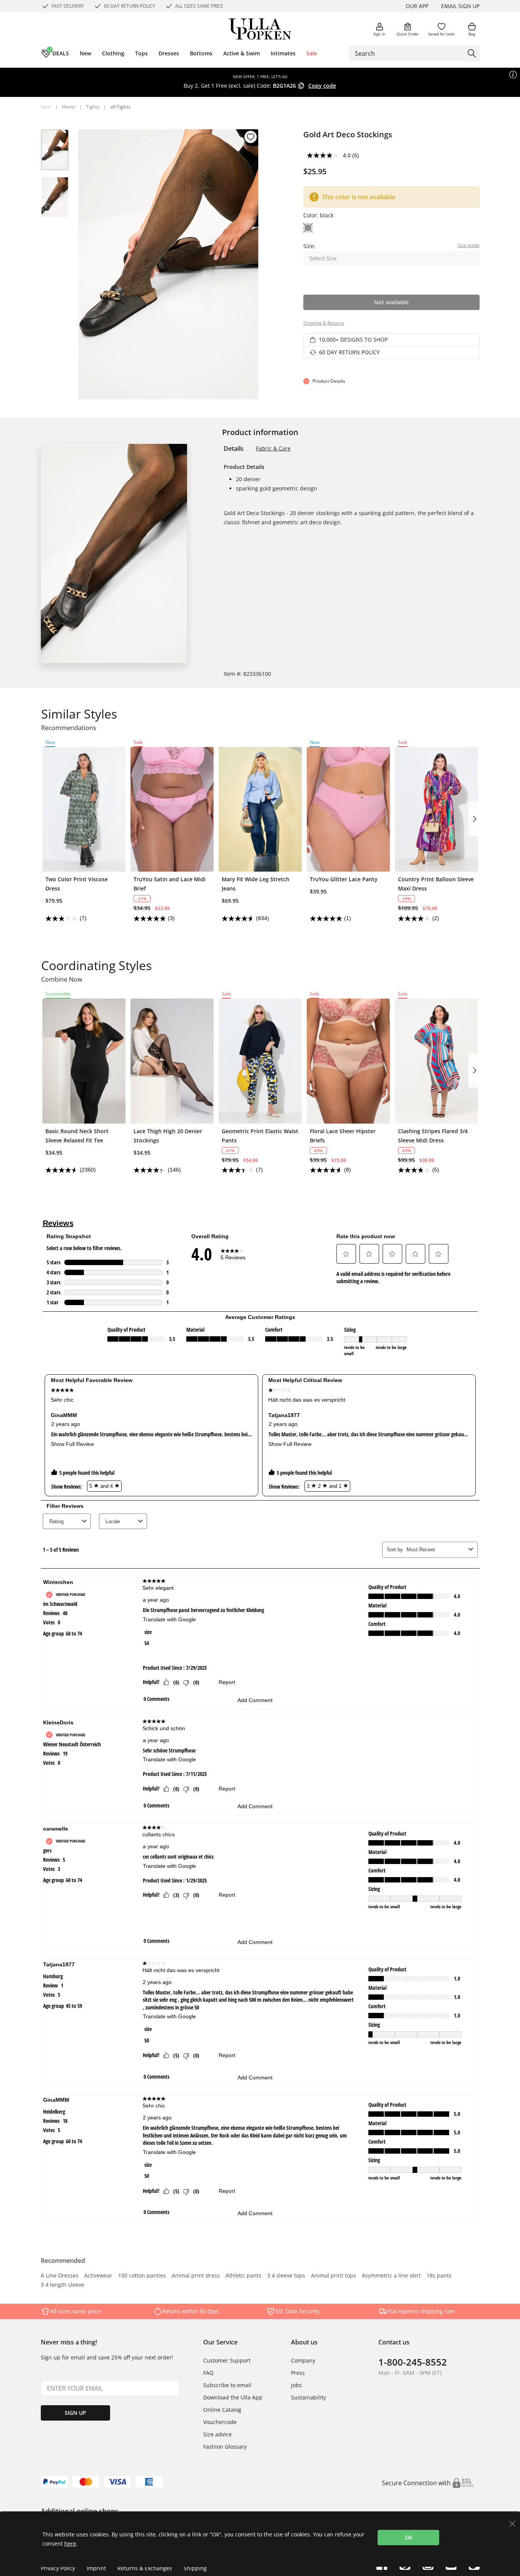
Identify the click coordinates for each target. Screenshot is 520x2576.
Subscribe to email (227, 2385)
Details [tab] (234, 449)
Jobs (296, 2385)
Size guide (469, 245)
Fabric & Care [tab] (273, 448)
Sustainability (308, 2397)
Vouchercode (220, 2422)
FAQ (208, 2373)
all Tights (120, 107)
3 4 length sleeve (63, 2285)
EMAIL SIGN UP (460, 6)
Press (298, 2373)
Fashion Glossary (225, 2447)
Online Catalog (222, 2410)
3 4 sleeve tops (286, 2276)
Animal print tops (334, 2276)
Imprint (96, 2568)
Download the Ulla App (233, 2397)
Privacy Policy (58, 2568)
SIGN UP (75, 2413)
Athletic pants (243, 2276)
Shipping (195, 2568)
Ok (409, 2537)
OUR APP (417, 6)
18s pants (439, 2276)
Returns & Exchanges (145, 2568)
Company (303, 2360)
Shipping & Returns (324, 323)
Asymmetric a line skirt (391, 2276)
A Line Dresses (60, 2276)
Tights (93, 107)
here (70, 2543)
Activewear (98, 2276)
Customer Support (227, 2360)
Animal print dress (196, 2276)
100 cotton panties (142, 2276)
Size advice (217, 2434)
